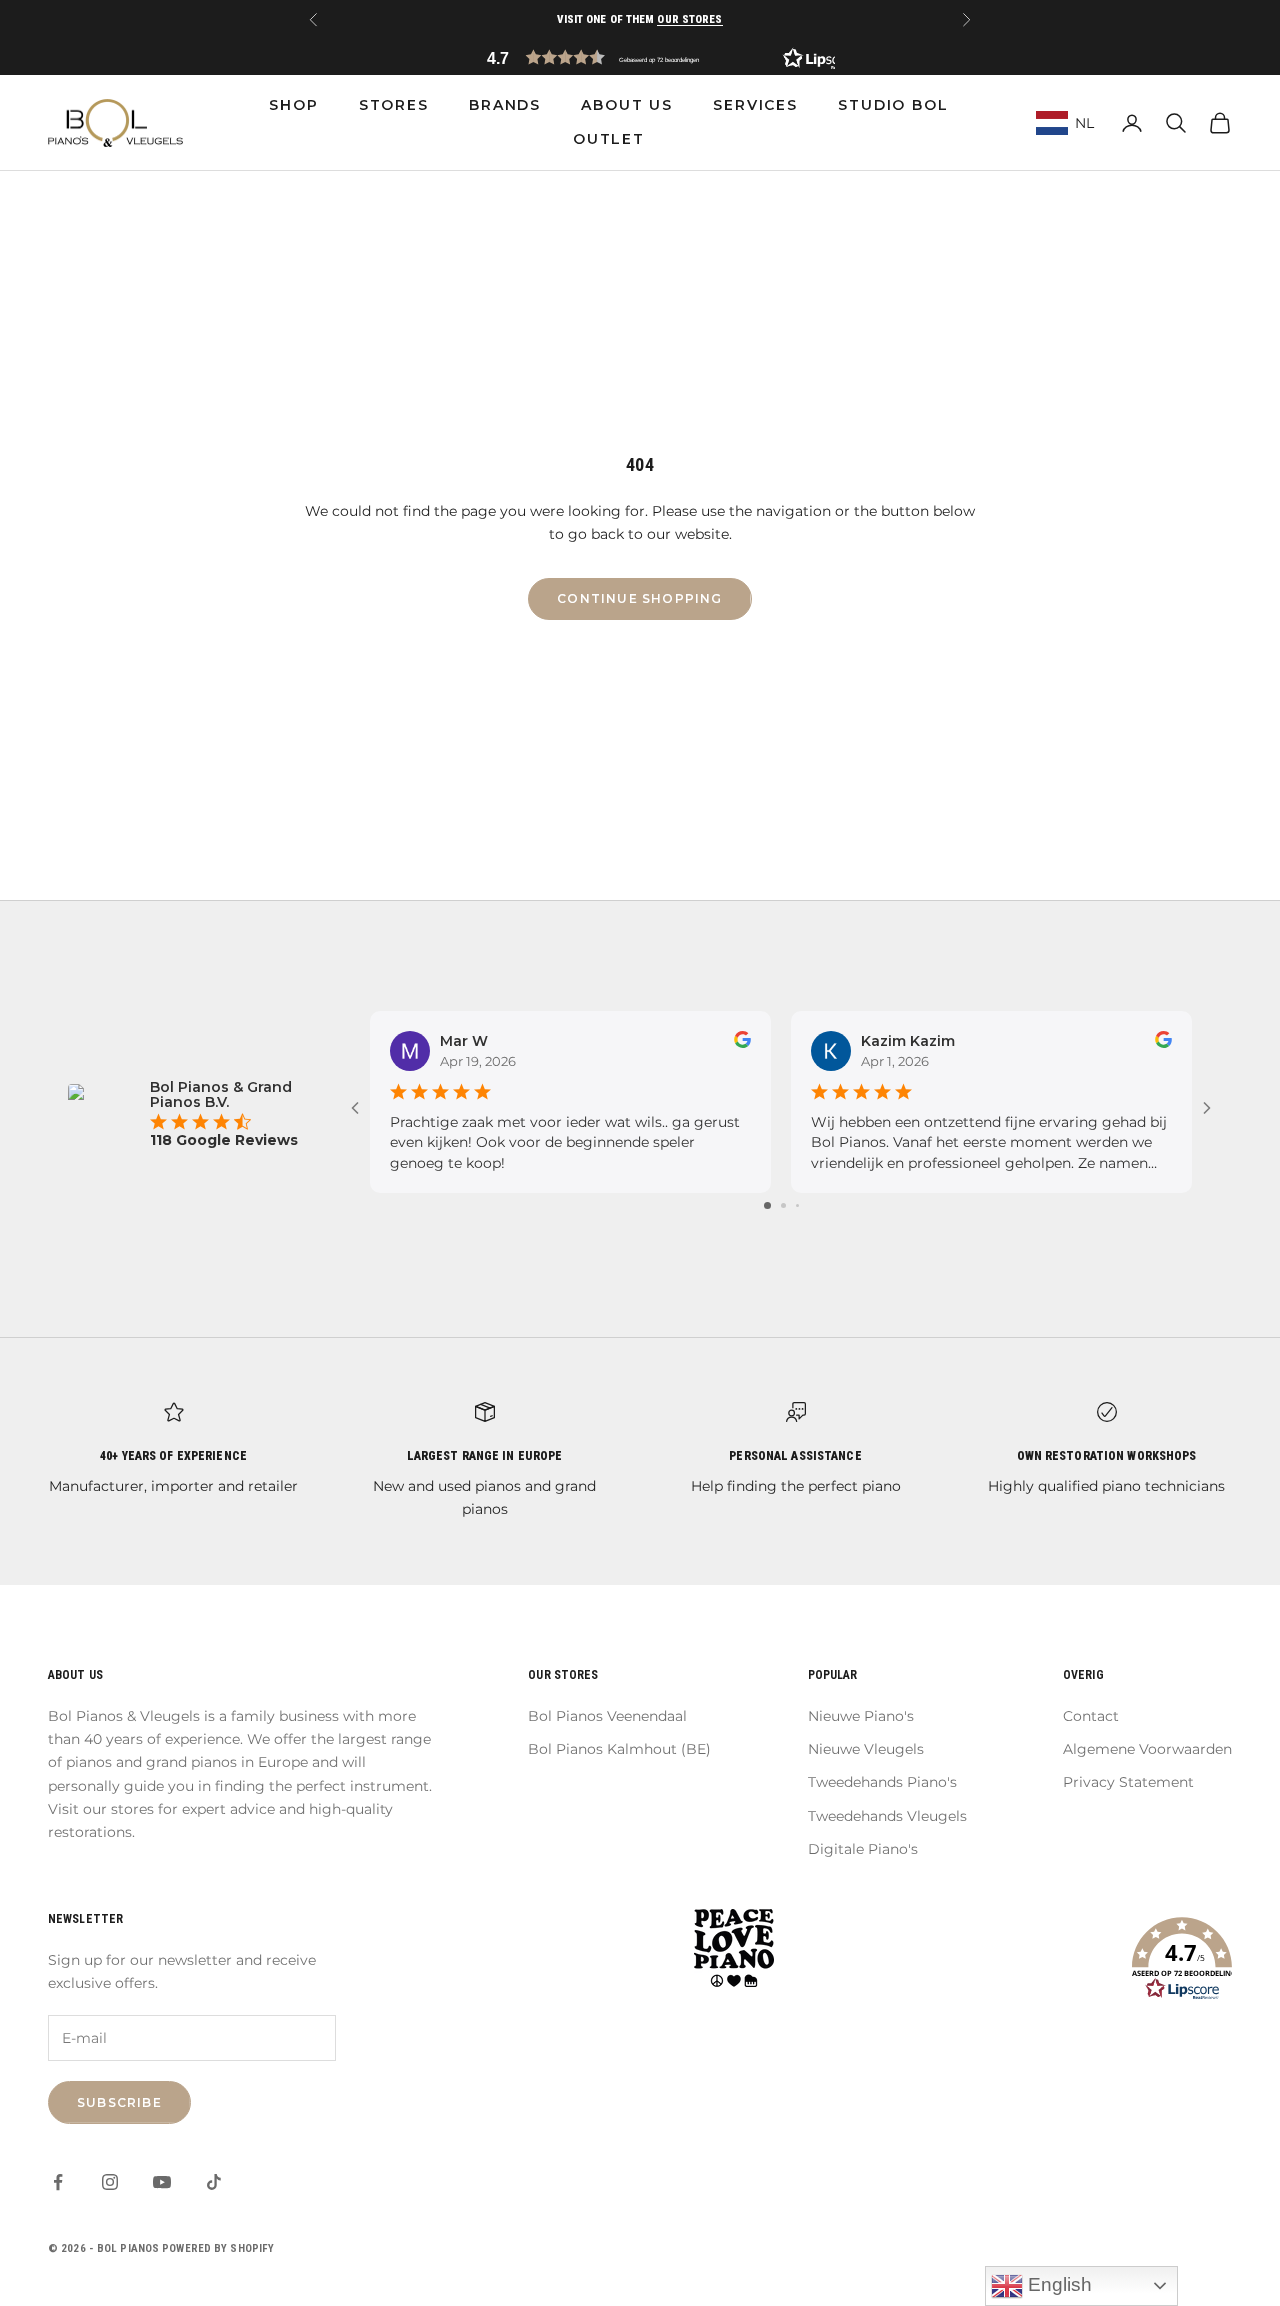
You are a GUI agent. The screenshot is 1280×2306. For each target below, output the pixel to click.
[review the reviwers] (742, 1039)
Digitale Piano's (863, 1849)
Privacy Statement (1128, 1782)
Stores (394, 105)
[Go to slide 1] (767, 1205)
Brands (505, 105)
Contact (1091, 1716)
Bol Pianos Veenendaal (607, 1716)
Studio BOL (893, 105)
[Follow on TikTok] (214, 2182)
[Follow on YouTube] (162, 2182)
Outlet (609, 139)
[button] (640, 57)
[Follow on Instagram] (110, 2182)
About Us (627, 105)
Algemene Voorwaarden (1147, 1749)
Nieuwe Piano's (861, 1716)
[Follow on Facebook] (58, 2182)
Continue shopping (639, 598)
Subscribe (119, 2102)
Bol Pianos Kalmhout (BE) (619, 1749)
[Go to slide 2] (783, 1205)
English (1057, 2284)
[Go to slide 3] (797, 1205)
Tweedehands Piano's (882, 1782)
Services (755, 105)
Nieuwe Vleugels (866, 1749)
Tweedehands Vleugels (887, 1816)
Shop (293, 105)
